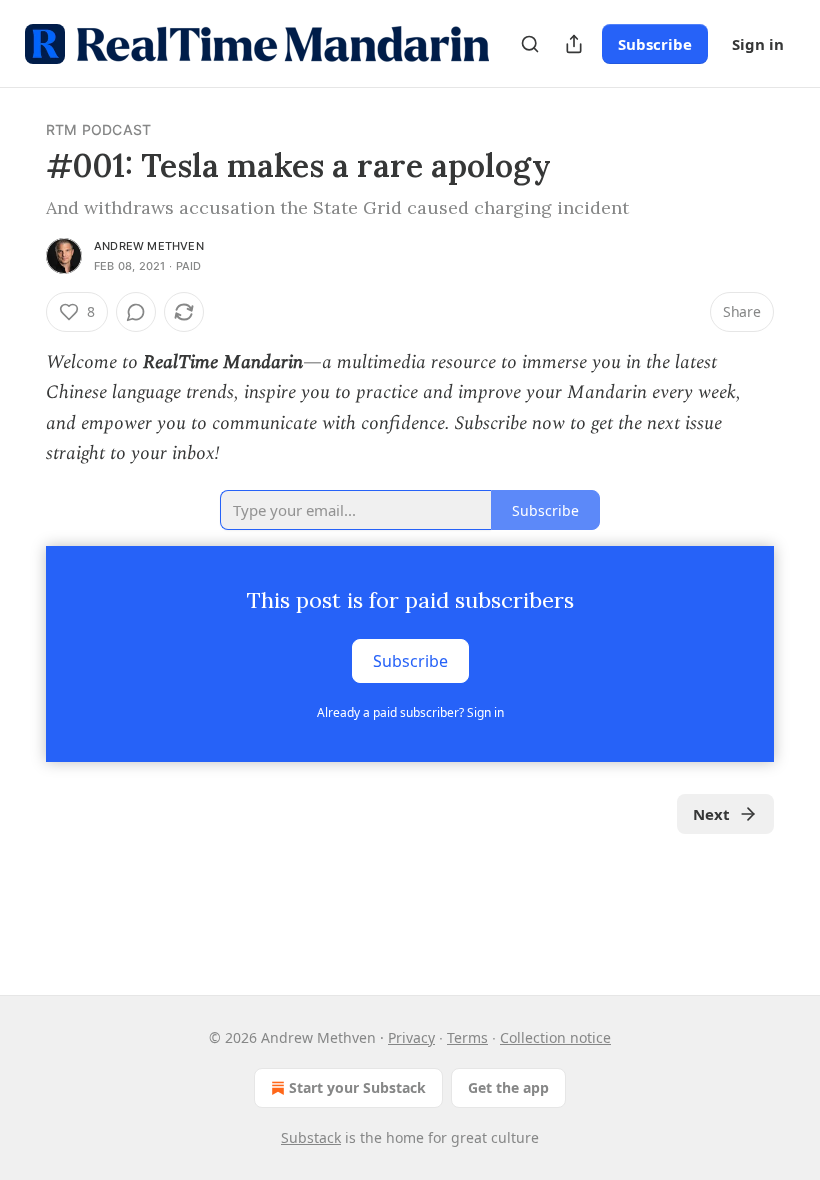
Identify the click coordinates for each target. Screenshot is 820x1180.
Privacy (411, 1037)
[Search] (530, 44)
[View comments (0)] (136, 312)
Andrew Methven (149, 246)
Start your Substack (357, 1087)
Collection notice (555, 1037)
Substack (311, 1137)
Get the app (508, 1087)
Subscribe (655, 44)
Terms (467, 1037)
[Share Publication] (574, 44)
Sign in (758, 44)
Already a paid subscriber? (410, 712)
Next (711, 814)
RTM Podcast (98, 129)
